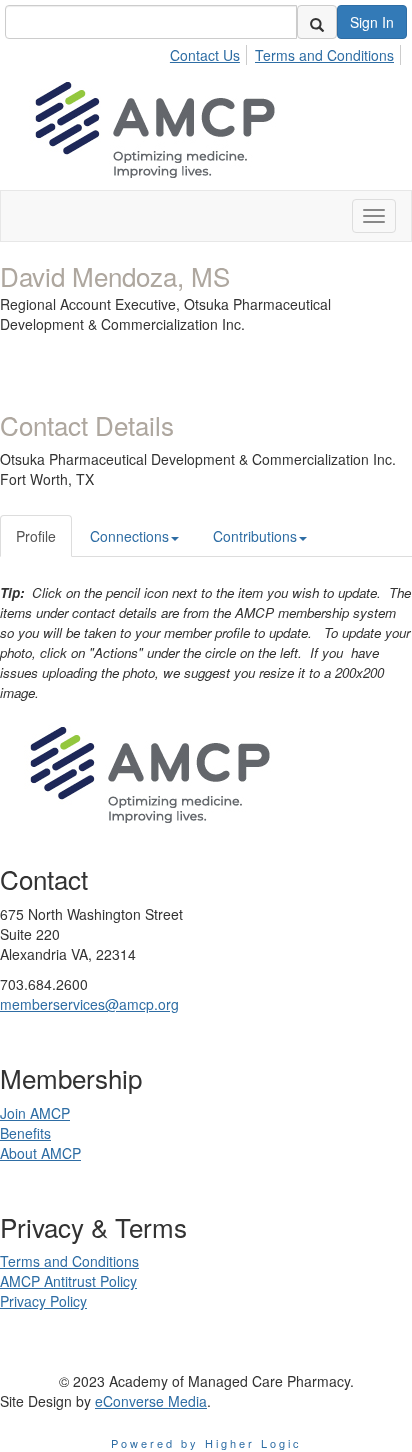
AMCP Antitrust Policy (68, 1281)
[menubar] (287, 52)
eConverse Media (151, 1401)
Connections (129, 536)
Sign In (372, 22)
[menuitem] (210, 52)
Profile (36, 536)
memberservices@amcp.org (89, 1004)
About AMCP (40, 1153)
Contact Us (205, 55)
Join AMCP (35, 1113)
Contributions (255, 536)
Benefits (25, 1133)
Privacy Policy (43, 1301)
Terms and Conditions (324, 55)
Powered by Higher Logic (206, 1443)
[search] (317, 22)
